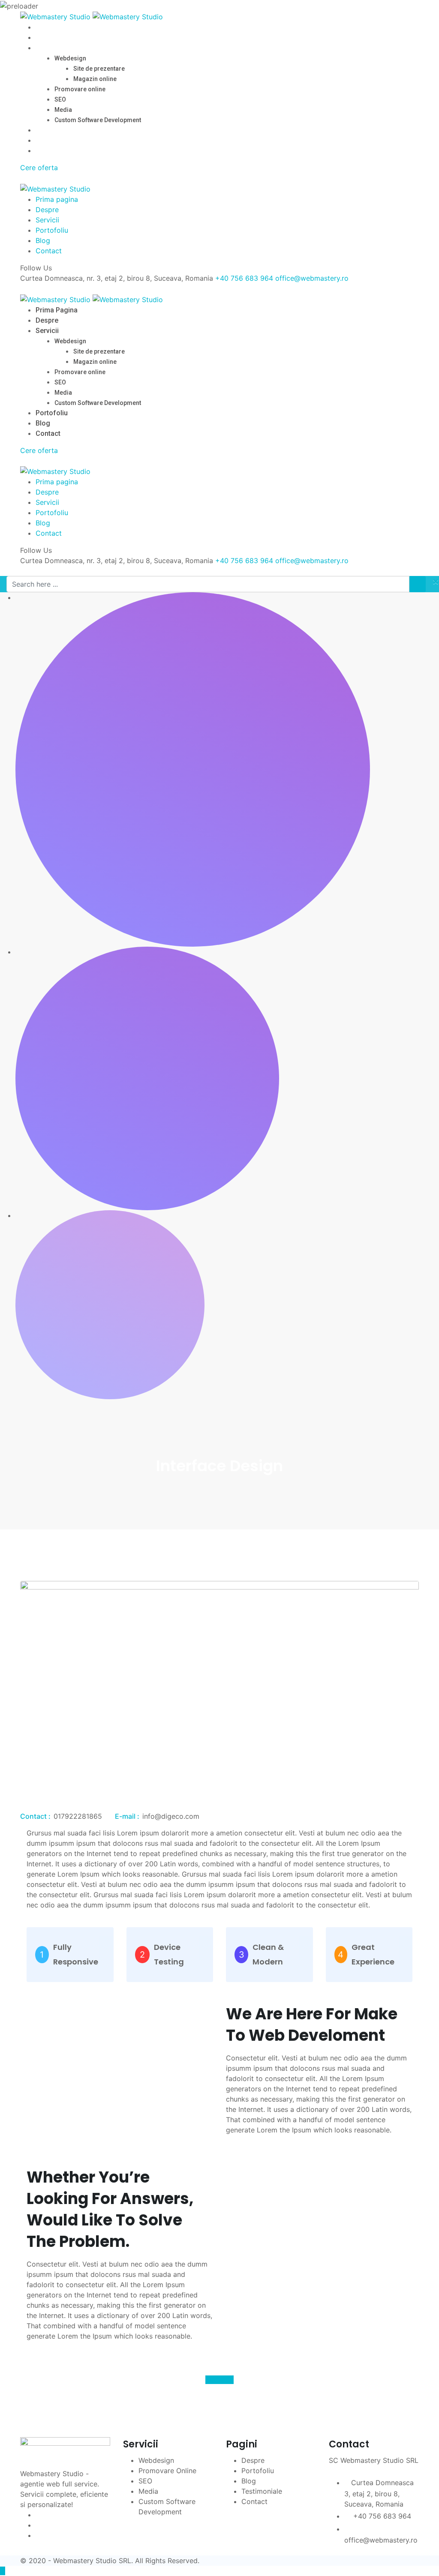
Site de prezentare (99, 69)
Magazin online (95, 79)
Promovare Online (167, 2471)
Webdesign (70, 58)
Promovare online (80, 89)
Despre (47, 37)
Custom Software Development (98, 120)
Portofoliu (52, 130)
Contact (48, 151)
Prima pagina (57, 27)
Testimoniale (262, 2491)
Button (216, 2380)
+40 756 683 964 (244, 278)
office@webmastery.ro (312, 278)
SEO (60, 99)
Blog (43, 140)
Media (63, 110)
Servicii (47, 48)
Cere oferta (39, 168)
